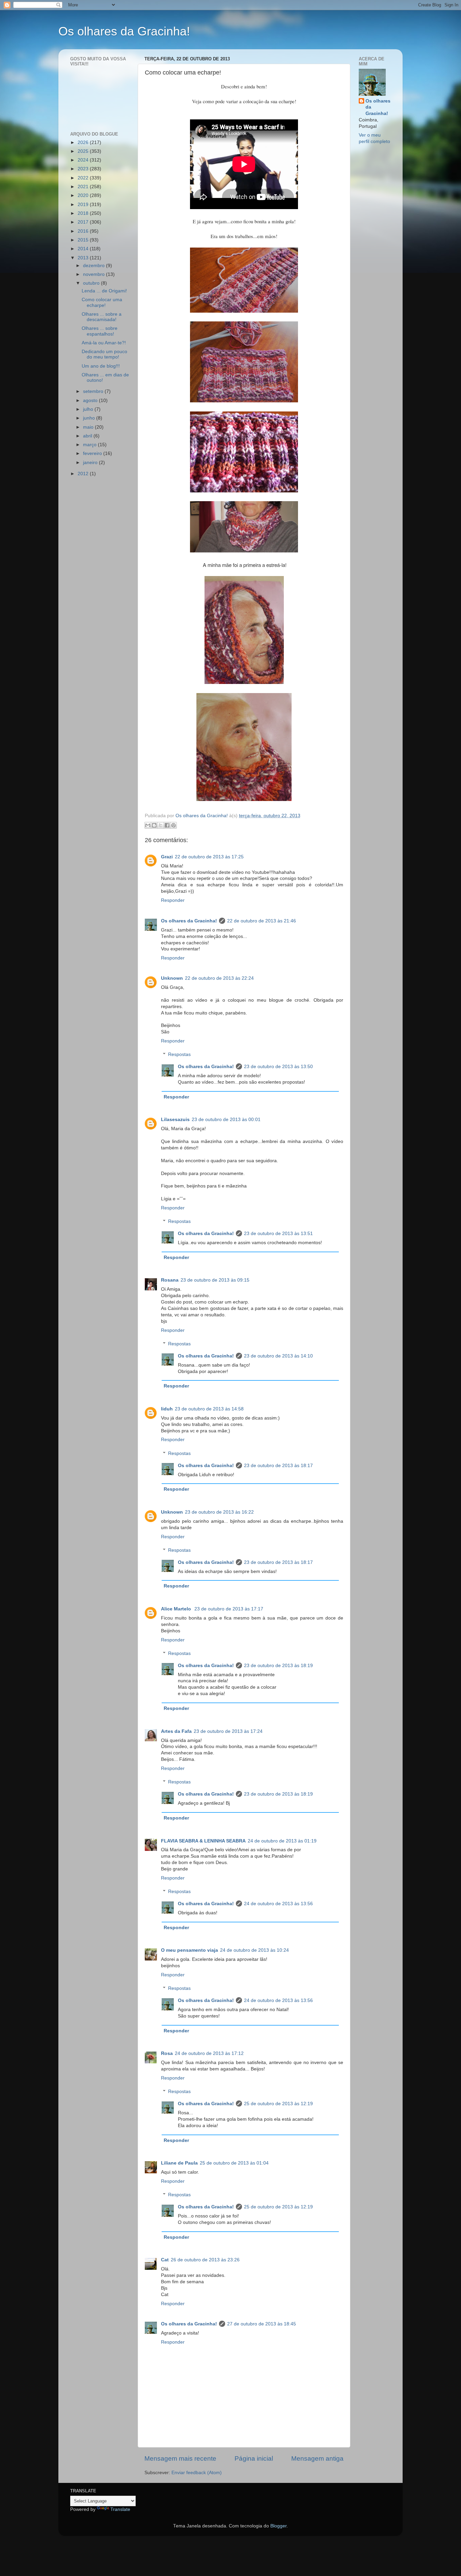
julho (89, 409)
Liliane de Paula (179, 2163)
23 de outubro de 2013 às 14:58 (209, 1409)
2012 (84, 474)
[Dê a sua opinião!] (154, 825)
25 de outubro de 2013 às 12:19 (278, 2104)
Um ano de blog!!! (101, 366)
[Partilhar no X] (161, 825)
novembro (94, 274)
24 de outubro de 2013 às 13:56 (278, 1904)
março (90, 445)
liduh (167, 1409)
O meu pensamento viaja (189, 1950)
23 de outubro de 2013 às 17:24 (228, 1731)
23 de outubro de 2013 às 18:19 (278, 1666)
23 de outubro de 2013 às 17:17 (229, 1609)
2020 (84, 195)
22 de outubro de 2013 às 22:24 (219, 978)
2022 (84, 178)
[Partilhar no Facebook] (167, 825)
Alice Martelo (177, 1609)
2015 (84, 240)
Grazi (167, 857)
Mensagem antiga (317, 2458)
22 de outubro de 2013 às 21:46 (262, 921)
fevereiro (93, 453)
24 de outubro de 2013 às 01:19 (282, 1841)
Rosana (170, 1280)
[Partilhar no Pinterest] (173, 825)
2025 (84, 151)
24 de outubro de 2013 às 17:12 (209, 2053)
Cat (165, 2260)
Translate (120, 2509)
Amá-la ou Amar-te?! (104, 343)
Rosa (167, 2053)
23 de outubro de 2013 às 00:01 (226, 1120)
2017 (84, 222)
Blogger (278, 2526)
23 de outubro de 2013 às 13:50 (278, 1067)
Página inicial (254, 2458)
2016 (84, 231)
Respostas (179, 1054)
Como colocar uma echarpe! (102, 302)
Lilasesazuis (175, 1120)
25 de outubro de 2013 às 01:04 (234, 2163)
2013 (84, 258)
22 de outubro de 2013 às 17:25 (209, 857)
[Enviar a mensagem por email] (148, 825)
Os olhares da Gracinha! (124, 31)
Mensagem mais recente (180, 2458)
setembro (94, 391)
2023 (84, 169)
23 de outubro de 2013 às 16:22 (219, 1512)
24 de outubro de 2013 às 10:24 (254, 1950)
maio (89, 427)
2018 (84, 213)
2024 (84, 160)
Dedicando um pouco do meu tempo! (104, 354)
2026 (84, 142)
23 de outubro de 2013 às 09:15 (215, 1280)
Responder (173, 900)
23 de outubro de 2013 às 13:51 (278, 1234)
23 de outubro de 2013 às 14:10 (278, 1356)
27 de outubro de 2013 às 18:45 (262, 2324)
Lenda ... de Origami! (104, 291)
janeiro (91, 463)
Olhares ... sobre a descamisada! (102, 317)
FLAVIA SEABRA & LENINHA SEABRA (203, 1841)
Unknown (172, 978)
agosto (91, 400)
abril (88, 436)
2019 (84, 205)
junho (90, 418)
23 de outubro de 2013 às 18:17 (278, 1466)
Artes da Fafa (176, 1731)
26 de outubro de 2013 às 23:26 (205, 2260)
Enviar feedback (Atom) (197, 2473)
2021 (84, 187)
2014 (84, 249)
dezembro (94, 266)
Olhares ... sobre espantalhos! (100, 331)
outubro (92, 283)
